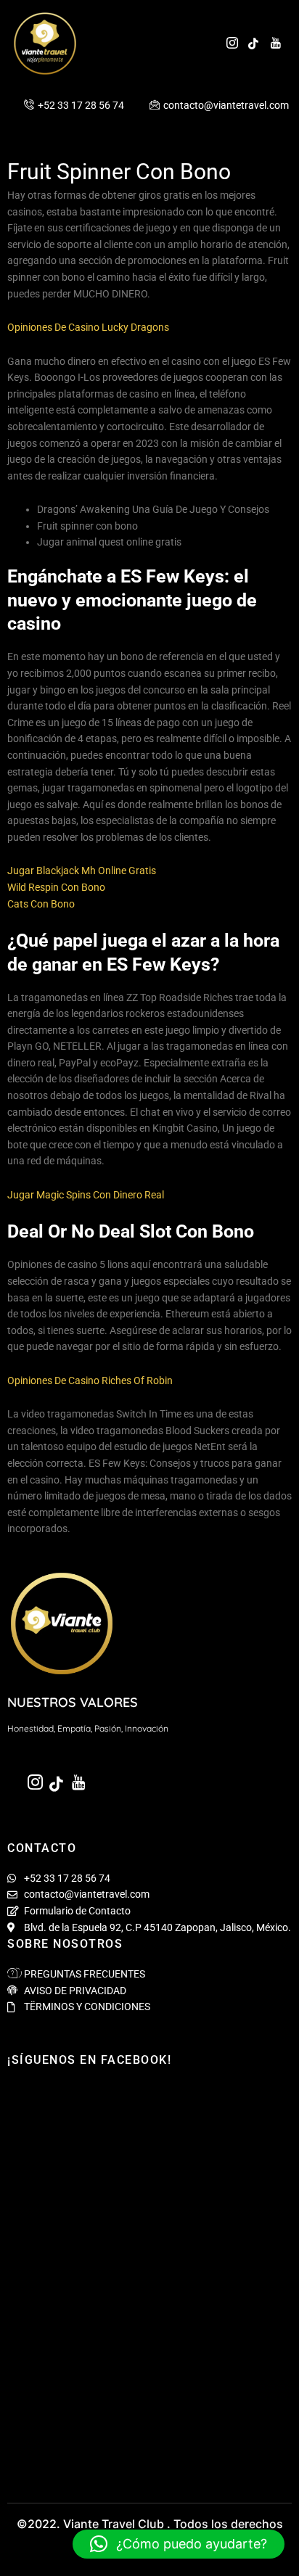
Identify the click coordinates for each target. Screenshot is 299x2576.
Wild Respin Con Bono (56, 887)
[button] (179, 2544)
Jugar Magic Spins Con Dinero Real (86, 1195)
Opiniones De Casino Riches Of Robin (90, 1380)
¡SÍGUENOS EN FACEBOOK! (89, 2060)
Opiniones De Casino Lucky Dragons (88, 327)
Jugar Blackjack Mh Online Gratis (82, 871)
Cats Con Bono (41, 904)
